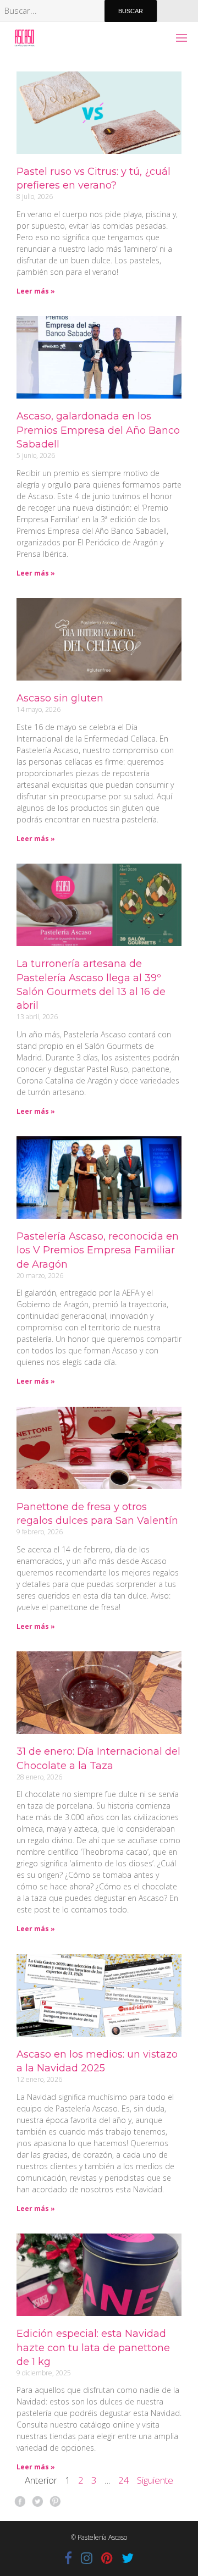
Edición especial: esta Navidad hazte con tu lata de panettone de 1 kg (93, 2347)
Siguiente (155, 2480)
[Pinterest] (107, 2558)
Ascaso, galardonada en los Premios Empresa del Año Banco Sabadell (98, 430)
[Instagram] (87, 2558)
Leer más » (36, 291)
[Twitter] (128, 2558)
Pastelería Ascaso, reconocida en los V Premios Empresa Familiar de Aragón (98, 1250)
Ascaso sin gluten (60, 698)
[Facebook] (68, 2558)
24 (124, 2480)
